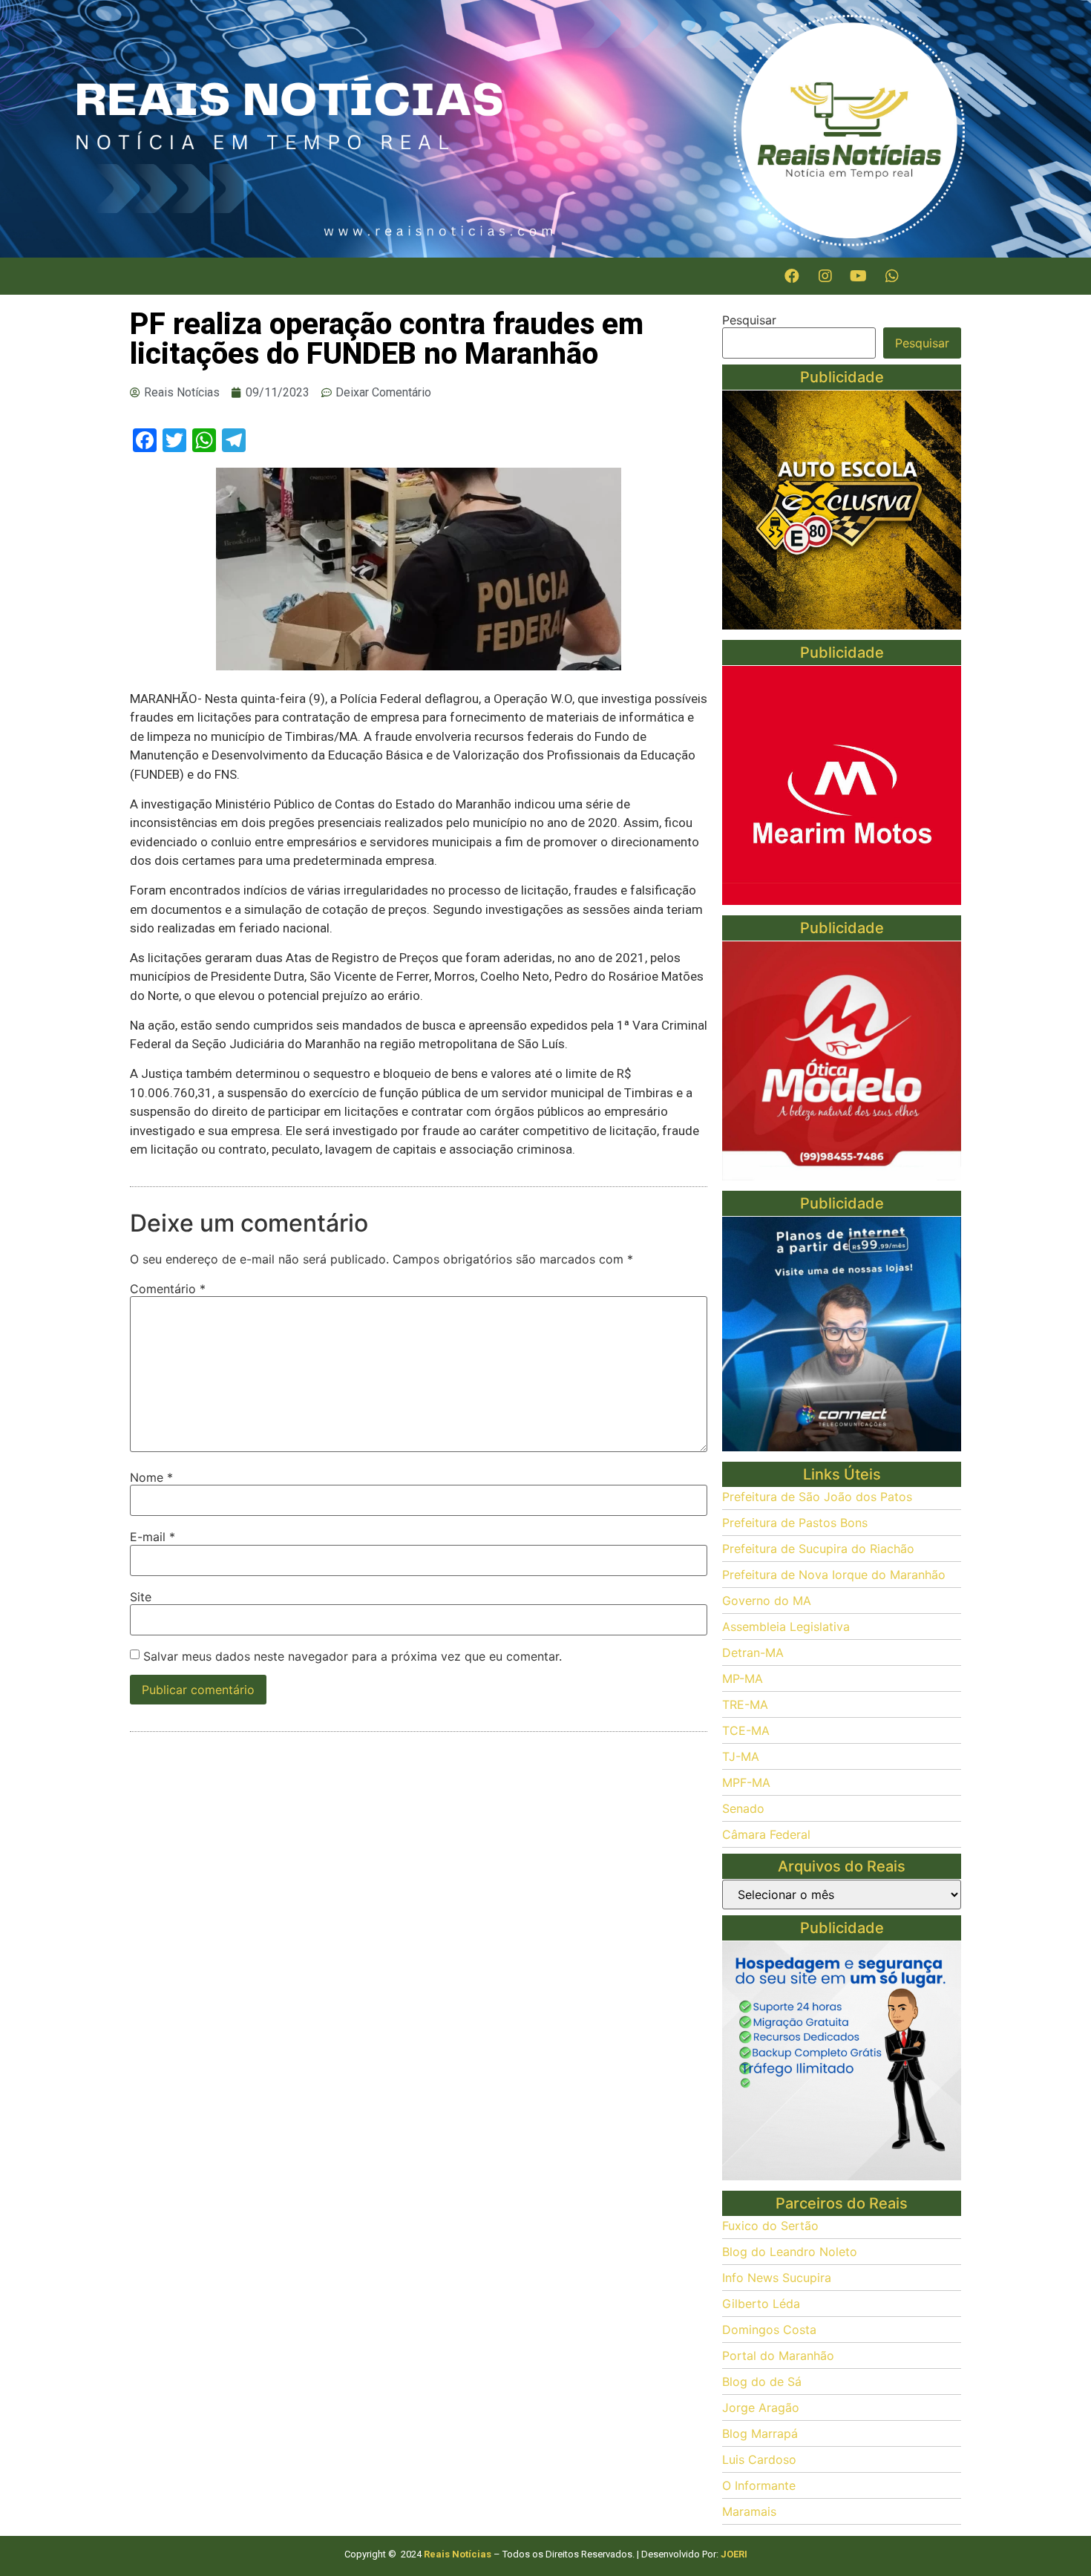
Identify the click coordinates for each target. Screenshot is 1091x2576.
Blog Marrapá (760, 2433)
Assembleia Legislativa (786, 1627)
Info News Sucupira (777, 2278)
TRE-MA (745, 1704)
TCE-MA (746, 1730)
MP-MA (743, 1678)
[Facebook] (792, 276)
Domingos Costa (769, 2330)
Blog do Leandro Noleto (790, 2252)
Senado (743, 1808)
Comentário (168, 1289)
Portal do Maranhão (778, 2356)
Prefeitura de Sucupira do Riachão (818, 1549)
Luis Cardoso (759, 2459)
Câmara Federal (766, 1834)
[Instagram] (825, 276)
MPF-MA (746, 1782)
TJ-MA (741, 1756)
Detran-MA (753, 1653)
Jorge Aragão (761, 2407)
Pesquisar (749, 320)
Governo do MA (767, 1601)
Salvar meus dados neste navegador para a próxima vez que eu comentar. (353, 1656)
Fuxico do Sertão (770, 2226)
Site (141, 1597)
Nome (151, 1477)
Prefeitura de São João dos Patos (817, 1497)
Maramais (749, 2511)
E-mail (153, 1537)
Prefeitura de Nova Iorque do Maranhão (834, 1575)
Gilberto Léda (761, 2304)
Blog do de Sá (762, 2382)
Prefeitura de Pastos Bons (795, 1523)
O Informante (759, 2485)
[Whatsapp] (892, 276)
